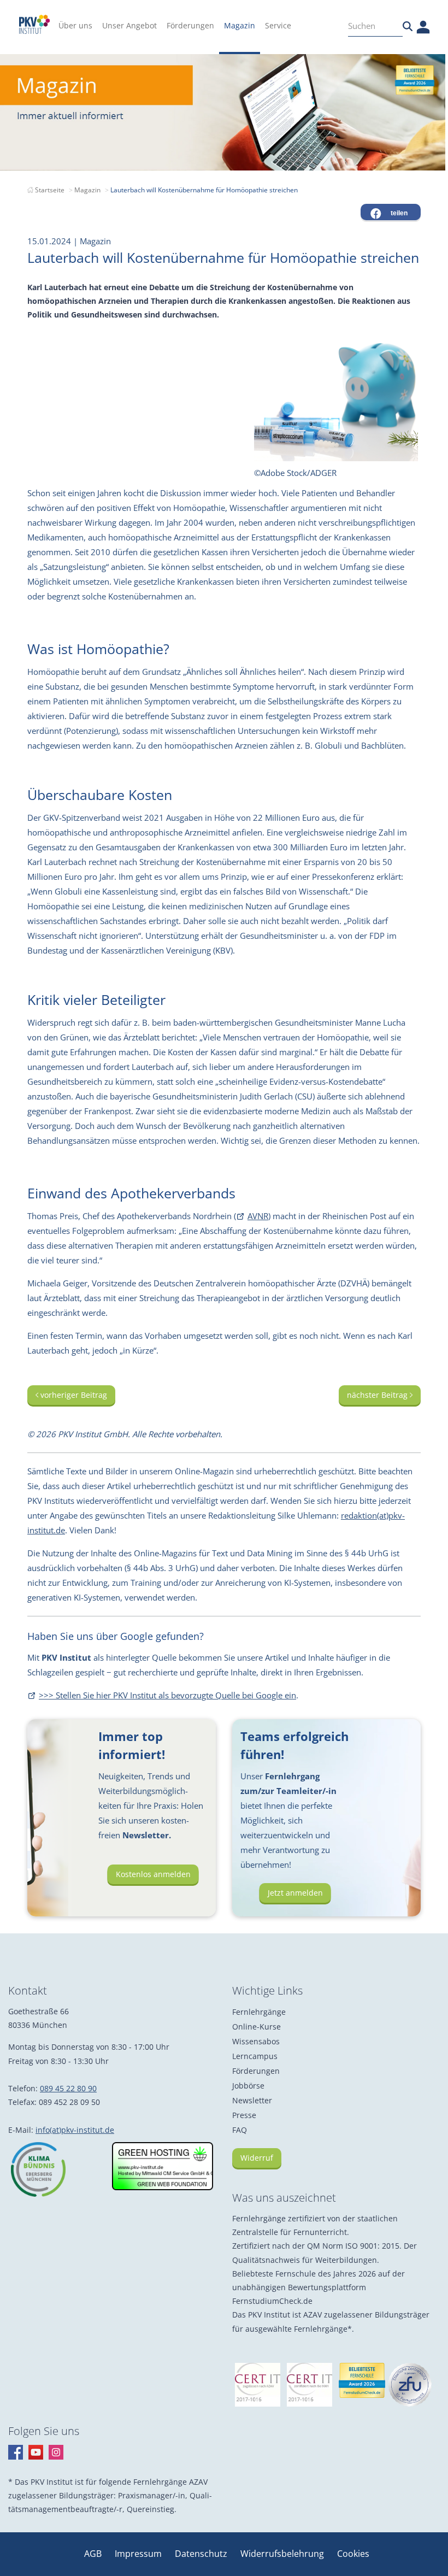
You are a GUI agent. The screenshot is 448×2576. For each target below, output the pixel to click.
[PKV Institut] (34, 24)
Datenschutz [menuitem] (202, 2554)
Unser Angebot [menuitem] (129, 25)
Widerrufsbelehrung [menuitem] (283, 2554)
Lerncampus (255, 2056)
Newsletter (252, 2100)
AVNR (258, 1216)
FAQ (240, 2130)
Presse (244, 2115)
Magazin (87, 190)
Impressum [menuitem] (139, 2554)
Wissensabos (256, 2041)
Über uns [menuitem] (75, 25)
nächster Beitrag (378, 1395)
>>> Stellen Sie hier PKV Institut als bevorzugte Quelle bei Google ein (167, 1695)
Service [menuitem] (278, 25)
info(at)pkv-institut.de (75, 2130)
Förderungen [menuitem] (190, 25)
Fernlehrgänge (259, 2012)
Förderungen (256, 2071)
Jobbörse (248, 2086)
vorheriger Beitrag (73, 1395)
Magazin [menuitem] (240, 25)
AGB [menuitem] (94, 2554)
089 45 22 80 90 (68, 2088)
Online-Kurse (257, 2027)
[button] (391, 212)
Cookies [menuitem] (353, 2554)
